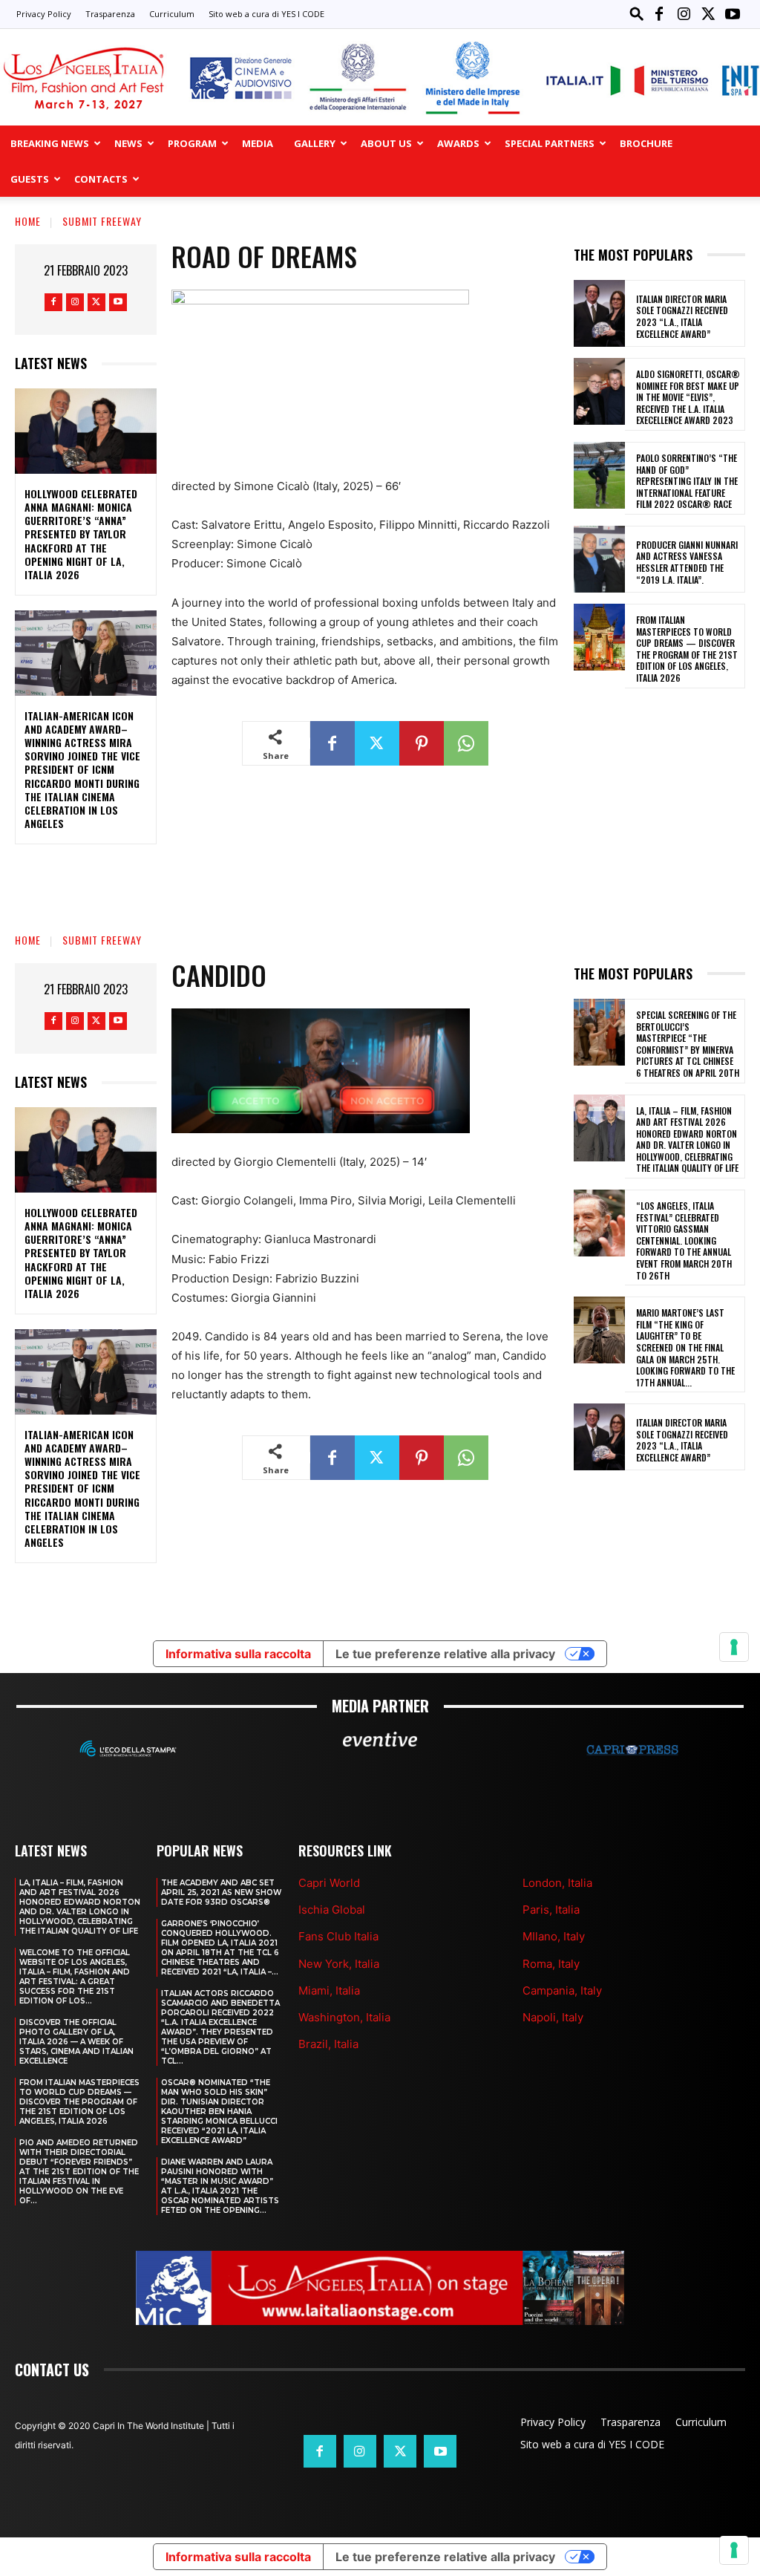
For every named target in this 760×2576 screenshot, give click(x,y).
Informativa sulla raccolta (238, 2557)
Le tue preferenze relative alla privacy (445, 2557)
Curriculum (172, 14)
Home (28, 221)
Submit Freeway (102, 221)
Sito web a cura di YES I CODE (266, 14)
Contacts (101, 179)
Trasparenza (110, 14)
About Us (386, 143)
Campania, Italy (562, 1990)
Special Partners (550, 143)
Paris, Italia (551, 1910)
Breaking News (50, 143)
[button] (637, 14)
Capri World (329, 1883)
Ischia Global (332, 1910)
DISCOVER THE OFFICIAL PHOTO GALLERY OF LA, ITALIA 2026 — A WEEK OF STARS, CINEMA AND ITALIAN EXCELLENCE (76, 2042)
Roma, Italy (551, 1964)
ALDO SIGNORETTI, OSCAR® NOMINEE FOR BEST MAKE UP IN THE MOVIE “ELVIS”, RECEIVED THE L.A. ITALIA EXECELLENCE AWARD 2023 (688, 397)
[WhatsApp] (466, 743)
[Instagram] (684, 14)
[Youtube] (733, 14)
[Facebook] (659, 14)
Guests (30, 179)
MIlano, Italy (554, 1936)
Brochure (646, 143)
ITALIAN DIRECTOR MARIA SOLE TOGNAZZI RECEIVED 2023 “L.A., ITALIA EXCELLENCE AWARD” (682, 316)
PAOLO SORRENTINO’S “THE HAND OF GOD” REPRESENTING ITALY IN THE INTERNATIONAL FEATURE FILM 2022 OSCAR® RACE (687, 481)
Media (258, 143)
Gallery (315, 143)
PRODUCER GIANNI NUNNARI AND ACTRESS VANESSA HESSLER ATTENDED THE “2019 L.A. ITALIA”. (687, 562)
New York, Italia (339, 1964)
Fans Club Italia (338, 1936)
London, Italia (557, 1883)
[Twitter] (708, 14)
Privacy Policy (44, 14)
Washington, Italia (344, 2017)
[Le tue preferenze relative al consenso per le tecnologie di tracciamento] (734, 2550)
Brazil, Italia (328, 2044)
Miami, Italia (329, 1990)
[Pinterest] (422, 743)
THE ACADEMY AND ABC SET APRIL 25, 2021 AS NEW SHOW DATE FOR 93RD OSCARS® (221, 1892)
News (128, 143)
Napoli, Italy (553, 2017)
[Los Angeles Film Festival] (380, 78)
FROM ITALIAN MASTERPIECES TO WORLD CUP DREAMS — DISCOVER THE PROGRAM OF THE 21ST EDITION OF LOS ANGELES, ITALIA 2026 (687, 649)
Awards (458, 143)
